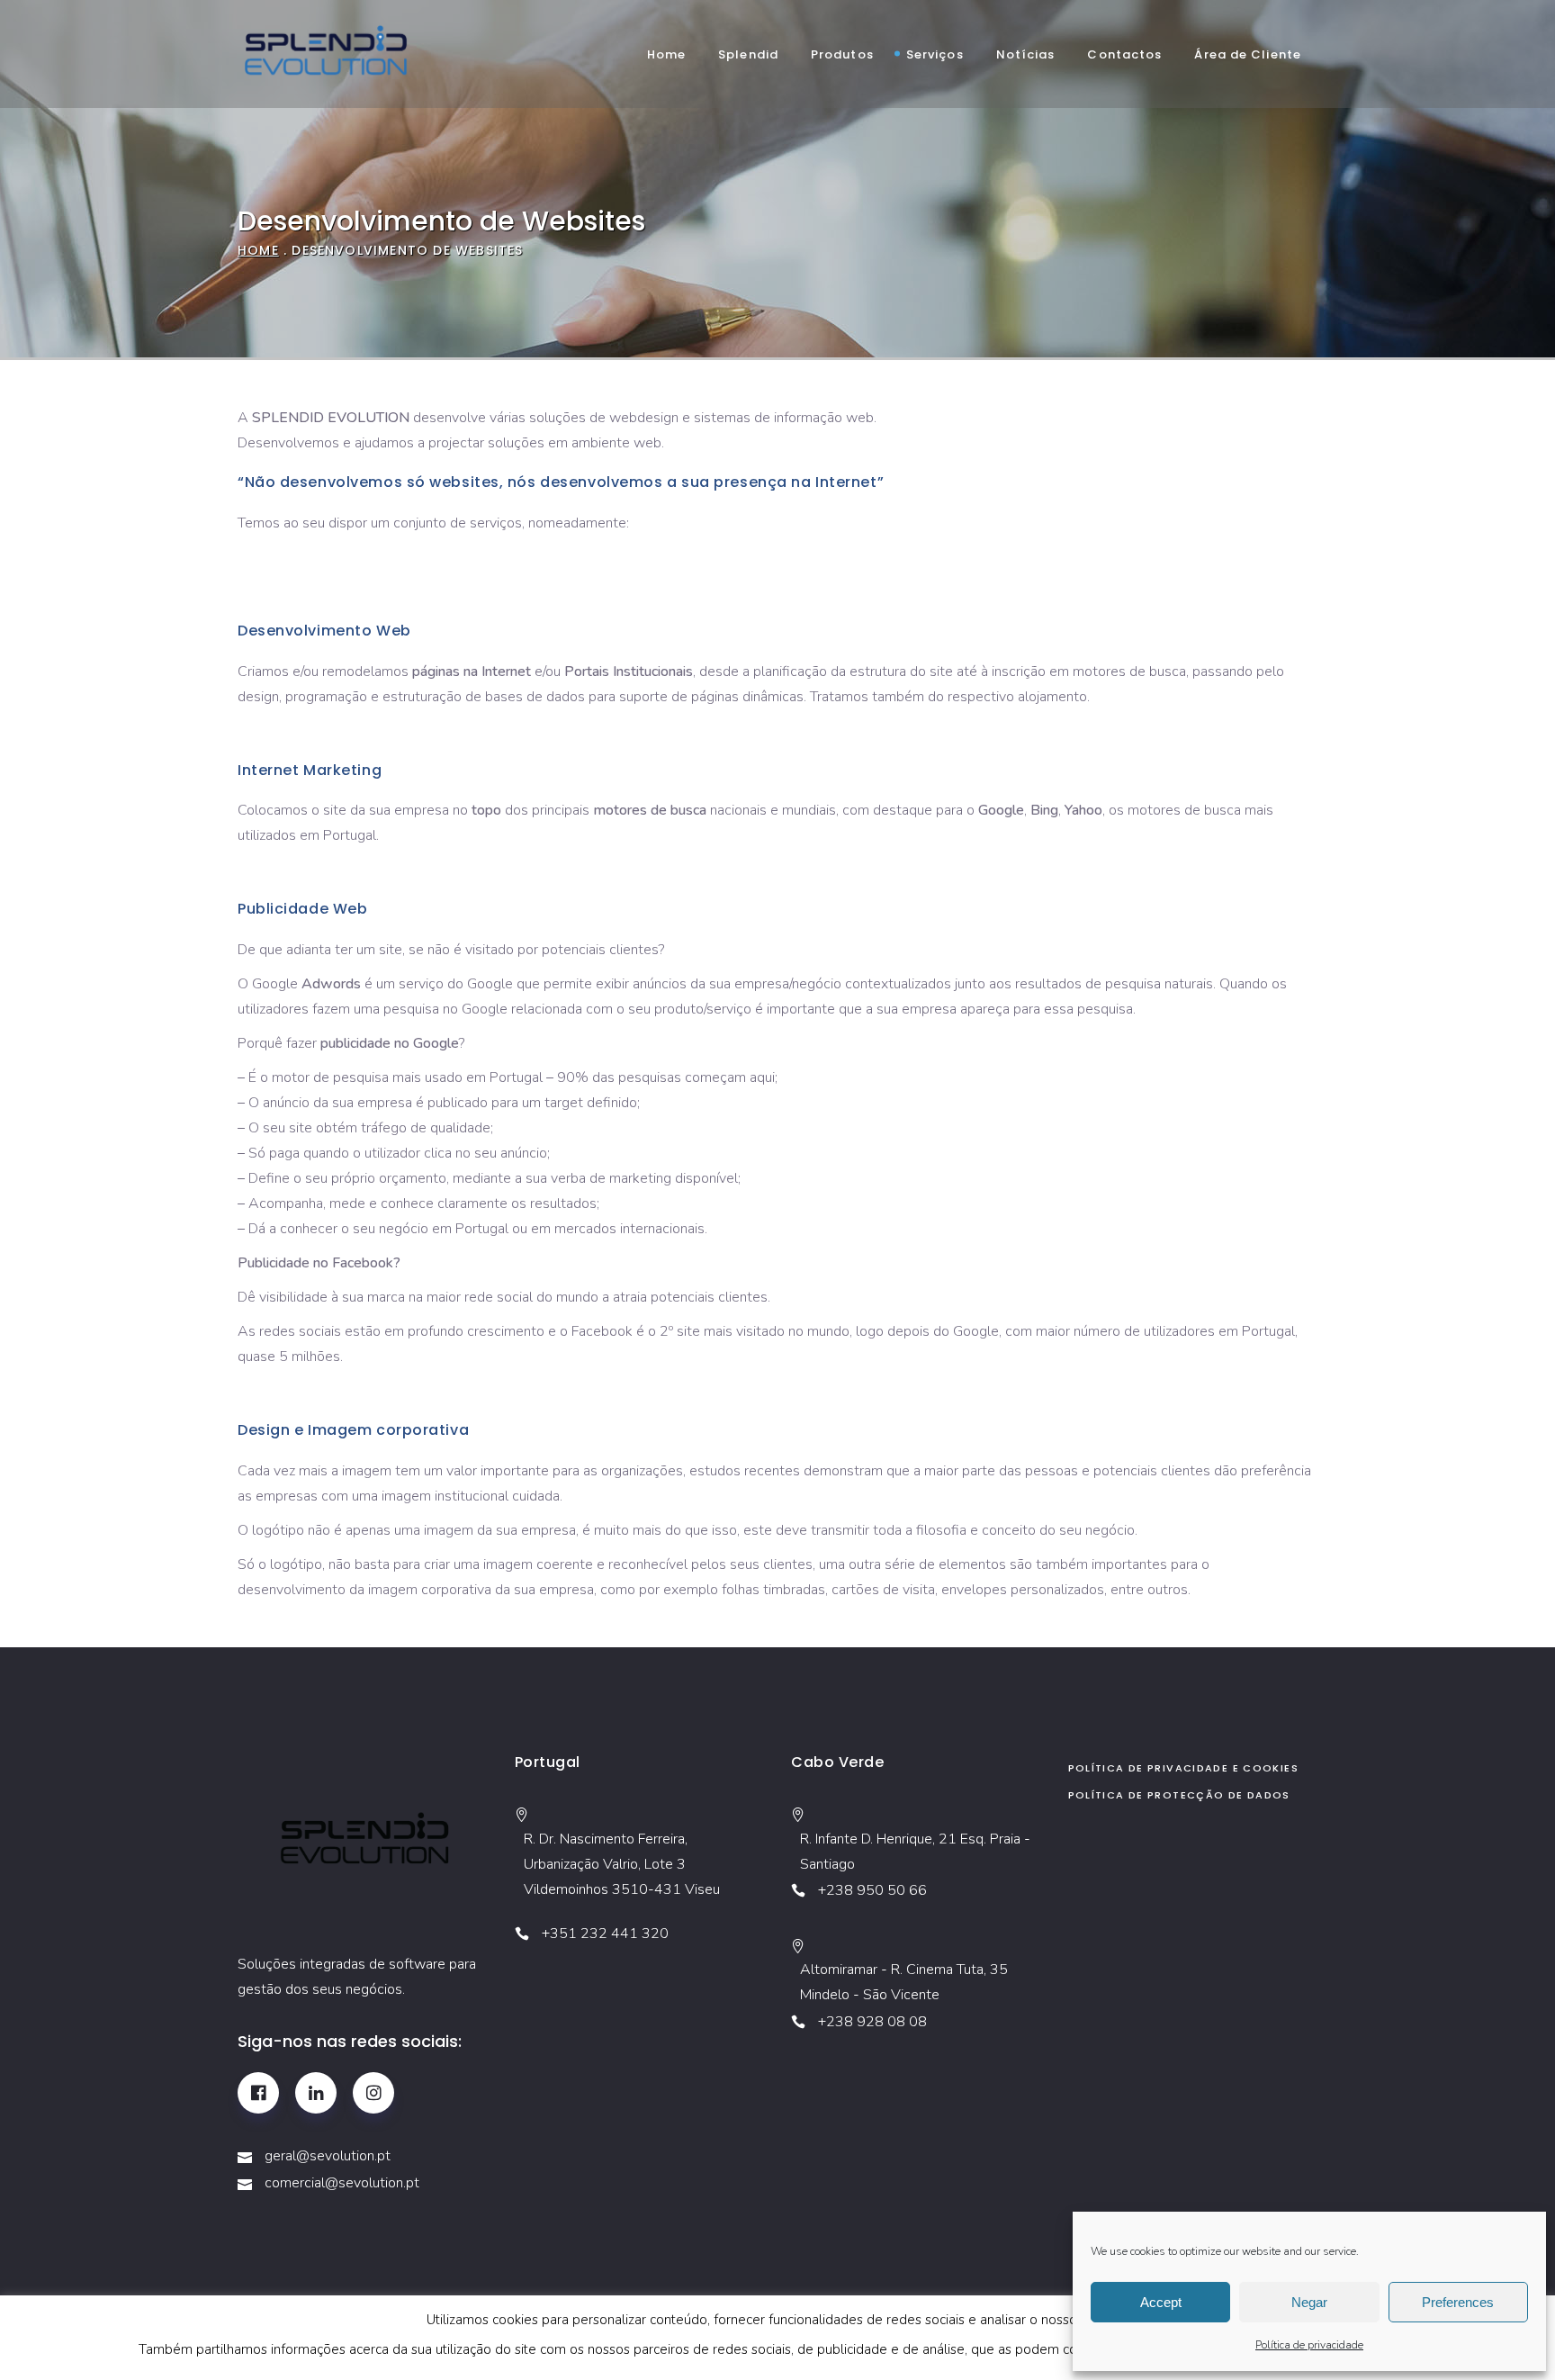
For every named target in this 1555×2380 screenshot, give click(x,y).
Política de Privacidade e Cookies (1183, 1768)
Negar (1309, 2302)
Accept (1161, 2302)
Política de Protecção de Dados (1179, 1795)
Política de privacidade (1309, 2345)
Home (258, 250)
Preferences (1458, 2302)
